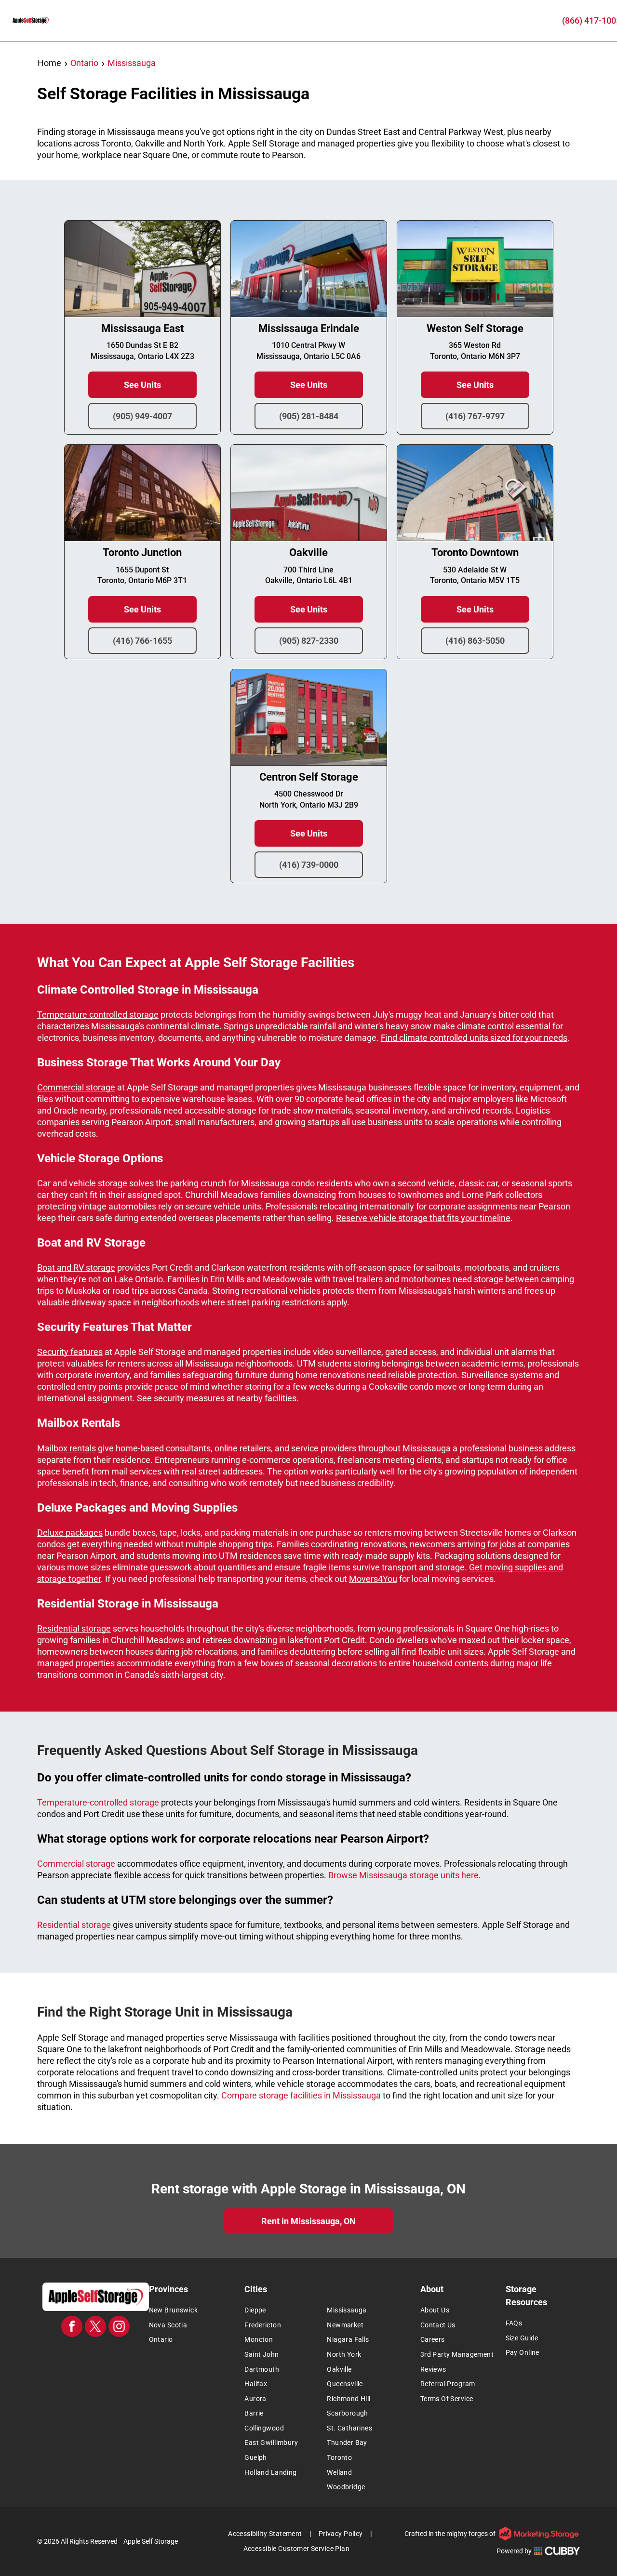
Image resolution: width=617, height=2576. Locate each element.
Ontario (84, 63)
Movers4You (373, 1579)
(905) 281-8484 (309, 416)
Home (49, 63)
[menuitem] (194, 2310)
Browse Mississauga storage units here (403, 1875)
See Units (142, 385)
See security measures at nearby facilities (217, 1398)
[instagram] (119, 2328)
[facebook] (72, 2328)
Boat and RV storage (76, 1268)
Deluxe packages (70, 1533)
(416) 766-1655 (142, 641)
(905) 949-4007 (142, 416)
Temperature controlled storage (98, 1015)
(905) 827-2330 (309, 641)
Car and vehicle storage (82, 1183)
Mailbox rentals (67, 1448)
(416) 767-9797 (475, 416)
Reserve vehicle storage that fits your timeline (423, 1218)
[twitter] (95, 2328)
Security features (70, 1352)
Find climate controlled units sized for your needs (474, 1038)
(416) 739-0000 (309, 865)
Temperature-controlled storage (98, 1802)
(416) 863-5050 (475, 641)
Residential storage (74, 1628)
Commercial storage (76, 1087)
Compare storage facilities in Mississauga (301, 2095)
